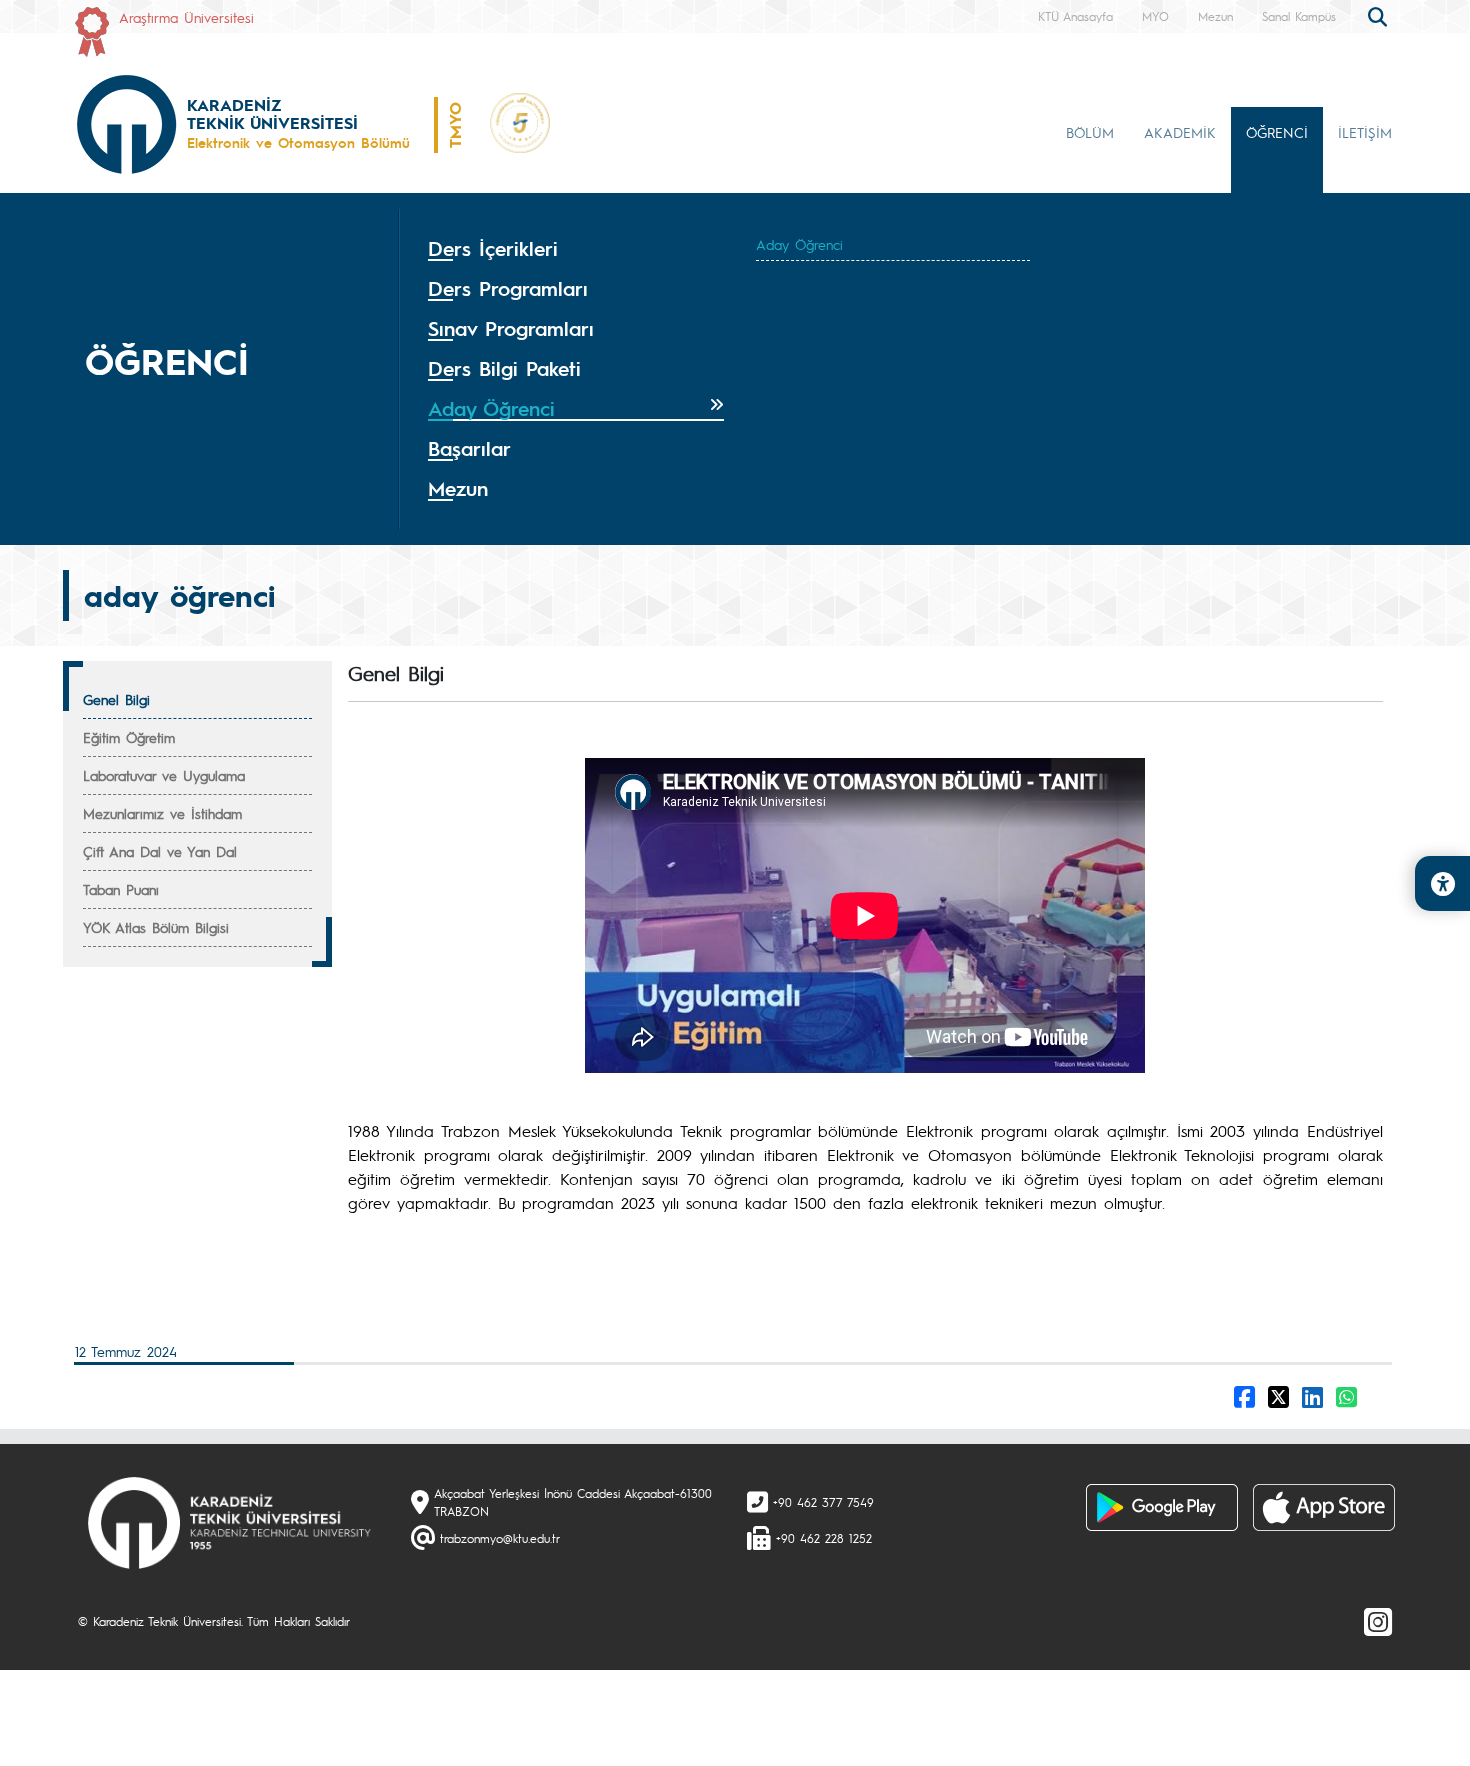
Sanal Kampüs (1299, 16)
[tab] (576, 249)
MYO (1155, 16)
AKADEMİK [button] (1180, 132)
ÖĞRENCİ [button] (1277, 132)
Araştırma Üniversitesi (186, 17)
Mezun (1215, 16)
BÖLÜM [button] (1090, 132)
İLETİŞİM (1365, 132)
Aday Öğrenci (799, 244)
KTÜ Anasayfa (1075, 16)
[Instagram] (1378, 1621)
